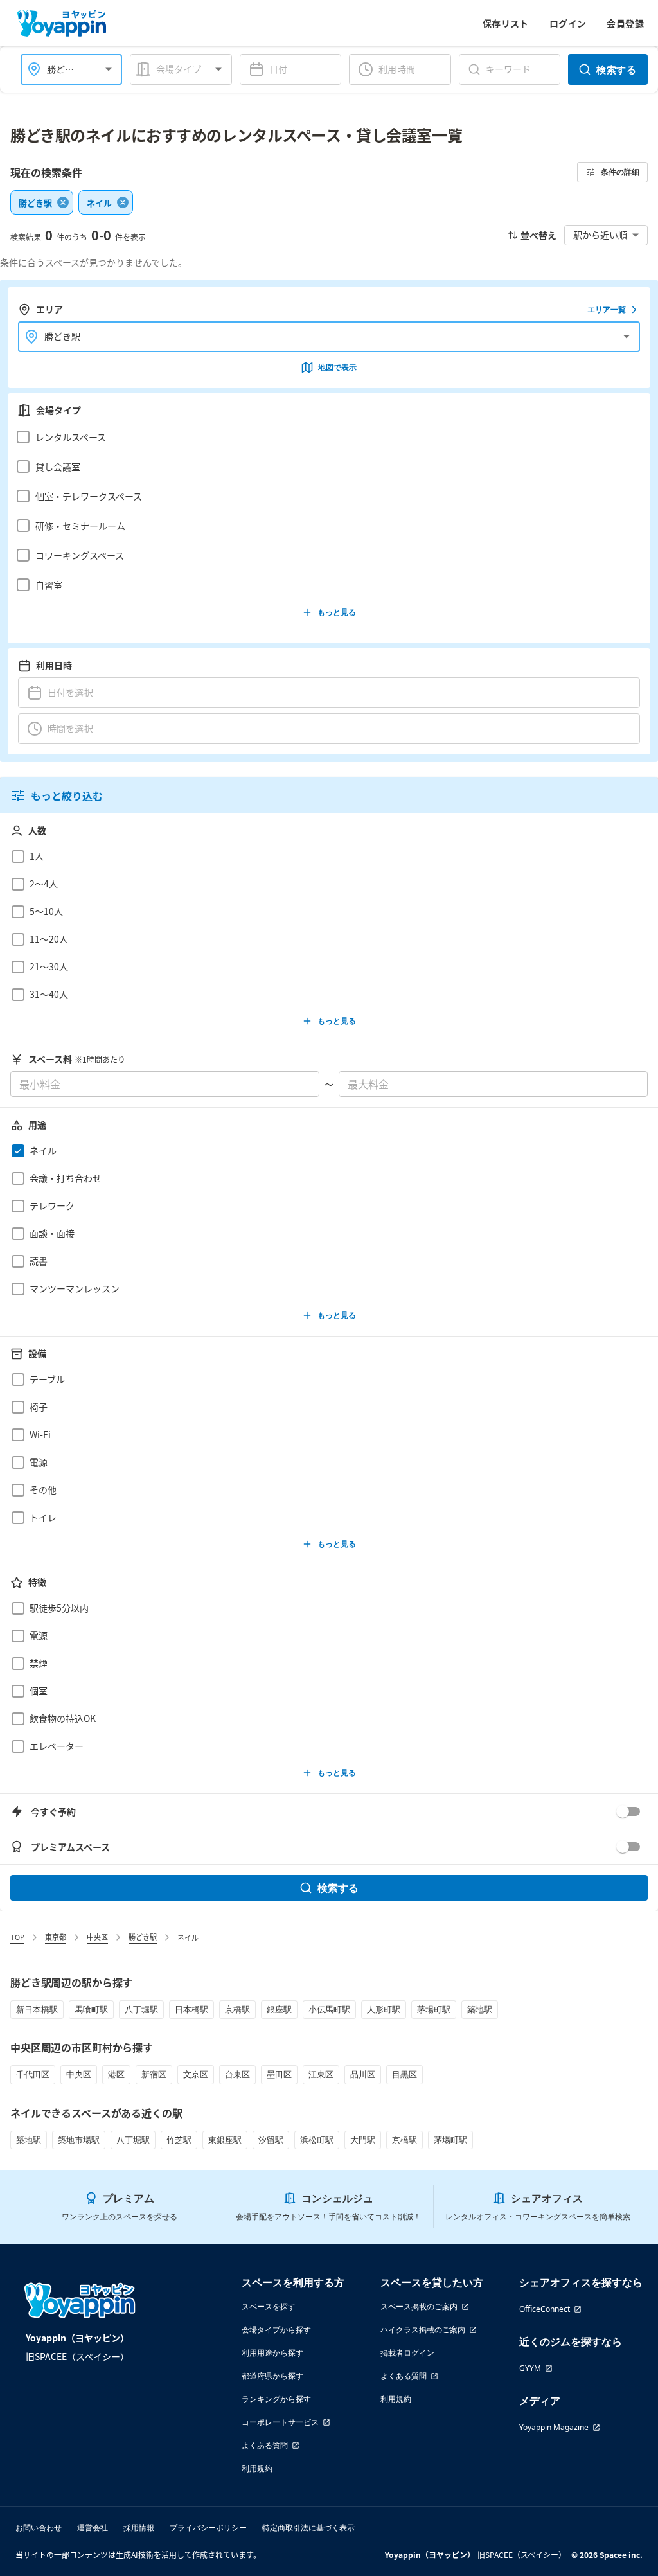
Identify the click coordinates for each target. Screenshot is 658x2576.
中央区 (97, 1937)
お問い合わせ (39, 2527)
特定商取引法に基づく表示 (308, 2527)
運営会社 (93, 2527)
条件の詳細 (620, 172)
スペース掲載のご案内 (419, 2306)
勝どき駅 (143, 1937)
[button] (325, 437)
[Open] (109, 69)
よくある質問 (265, 2445)
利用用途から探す (272, 2353)
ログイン (568, 23)
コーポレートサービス (280, 2422)
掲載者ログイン (407, 2353)
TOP (17, 1937)
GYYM (530, 2368)
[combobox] (64, 69)
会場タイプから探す (276, 2330)
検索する (616, 69)
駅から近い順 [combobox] (600, 235)
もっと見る (337, 612)
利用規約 (257, 2468)
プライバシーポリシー (208, 2527)
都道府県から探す (272, 2376)
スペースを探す (269, 2306)
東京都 (56, 1937)
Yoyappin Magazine (554, 2427)
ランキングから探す (276, 2399)
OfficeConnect (545, 2309)
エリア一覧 (607, 309)
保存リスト (506, 23)
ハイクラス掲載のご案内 (423, 2330)
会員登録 (625, 23)
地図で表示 (337, 367)
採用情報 (139, 2527)
